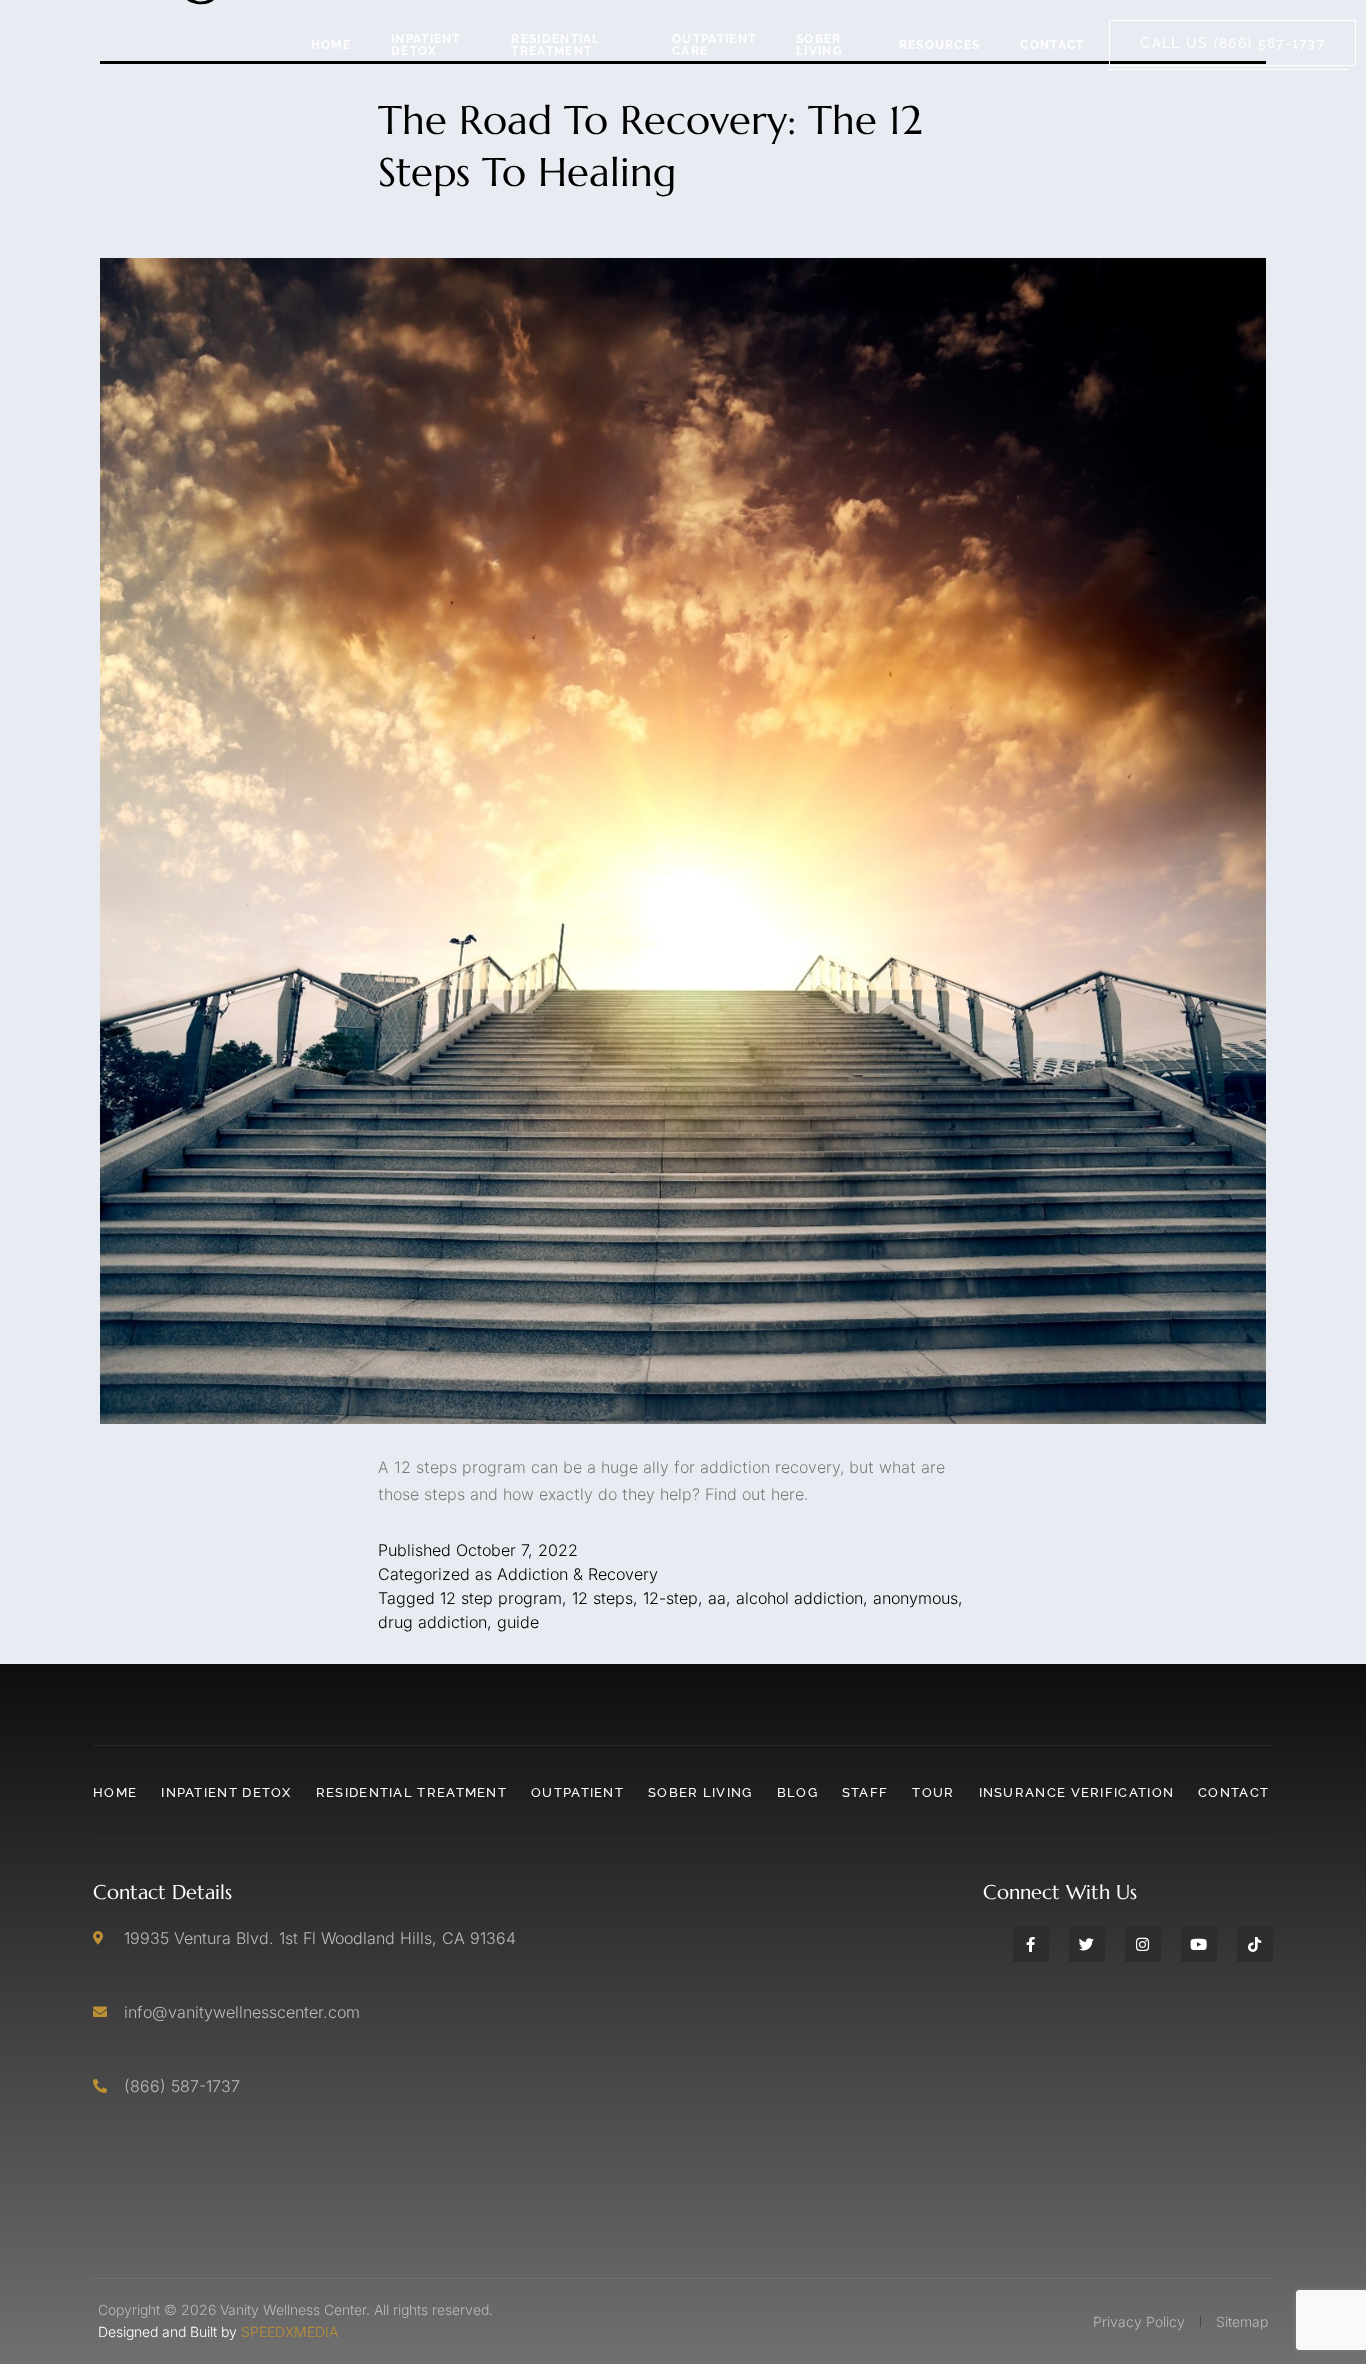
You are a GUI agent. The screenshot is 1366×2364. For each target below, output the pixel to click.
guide (518, 1622)
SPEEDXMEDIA (289, 2331)
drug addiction (432, 1622)
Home (331, 45)
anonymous (915, 1598)
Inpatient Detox (426, 45)
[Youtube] (1199, 1944)
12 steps (602, 1598)
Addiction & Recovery (577, 1574)
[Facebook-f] (1031, 1944)
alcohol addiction (799, 1598)
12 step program (501, 1598)
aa (717, 1598)
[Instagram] (1143, 1944)
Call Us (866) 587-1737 (1232, 43)
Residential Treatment (555, 45)
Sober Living (819, 45)
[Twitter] (1087, 1944)
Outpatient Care (714, 45)
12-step (670, 1598)
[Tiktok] (1255, 1944)
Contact (1052, 45)
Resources (940, 45)
